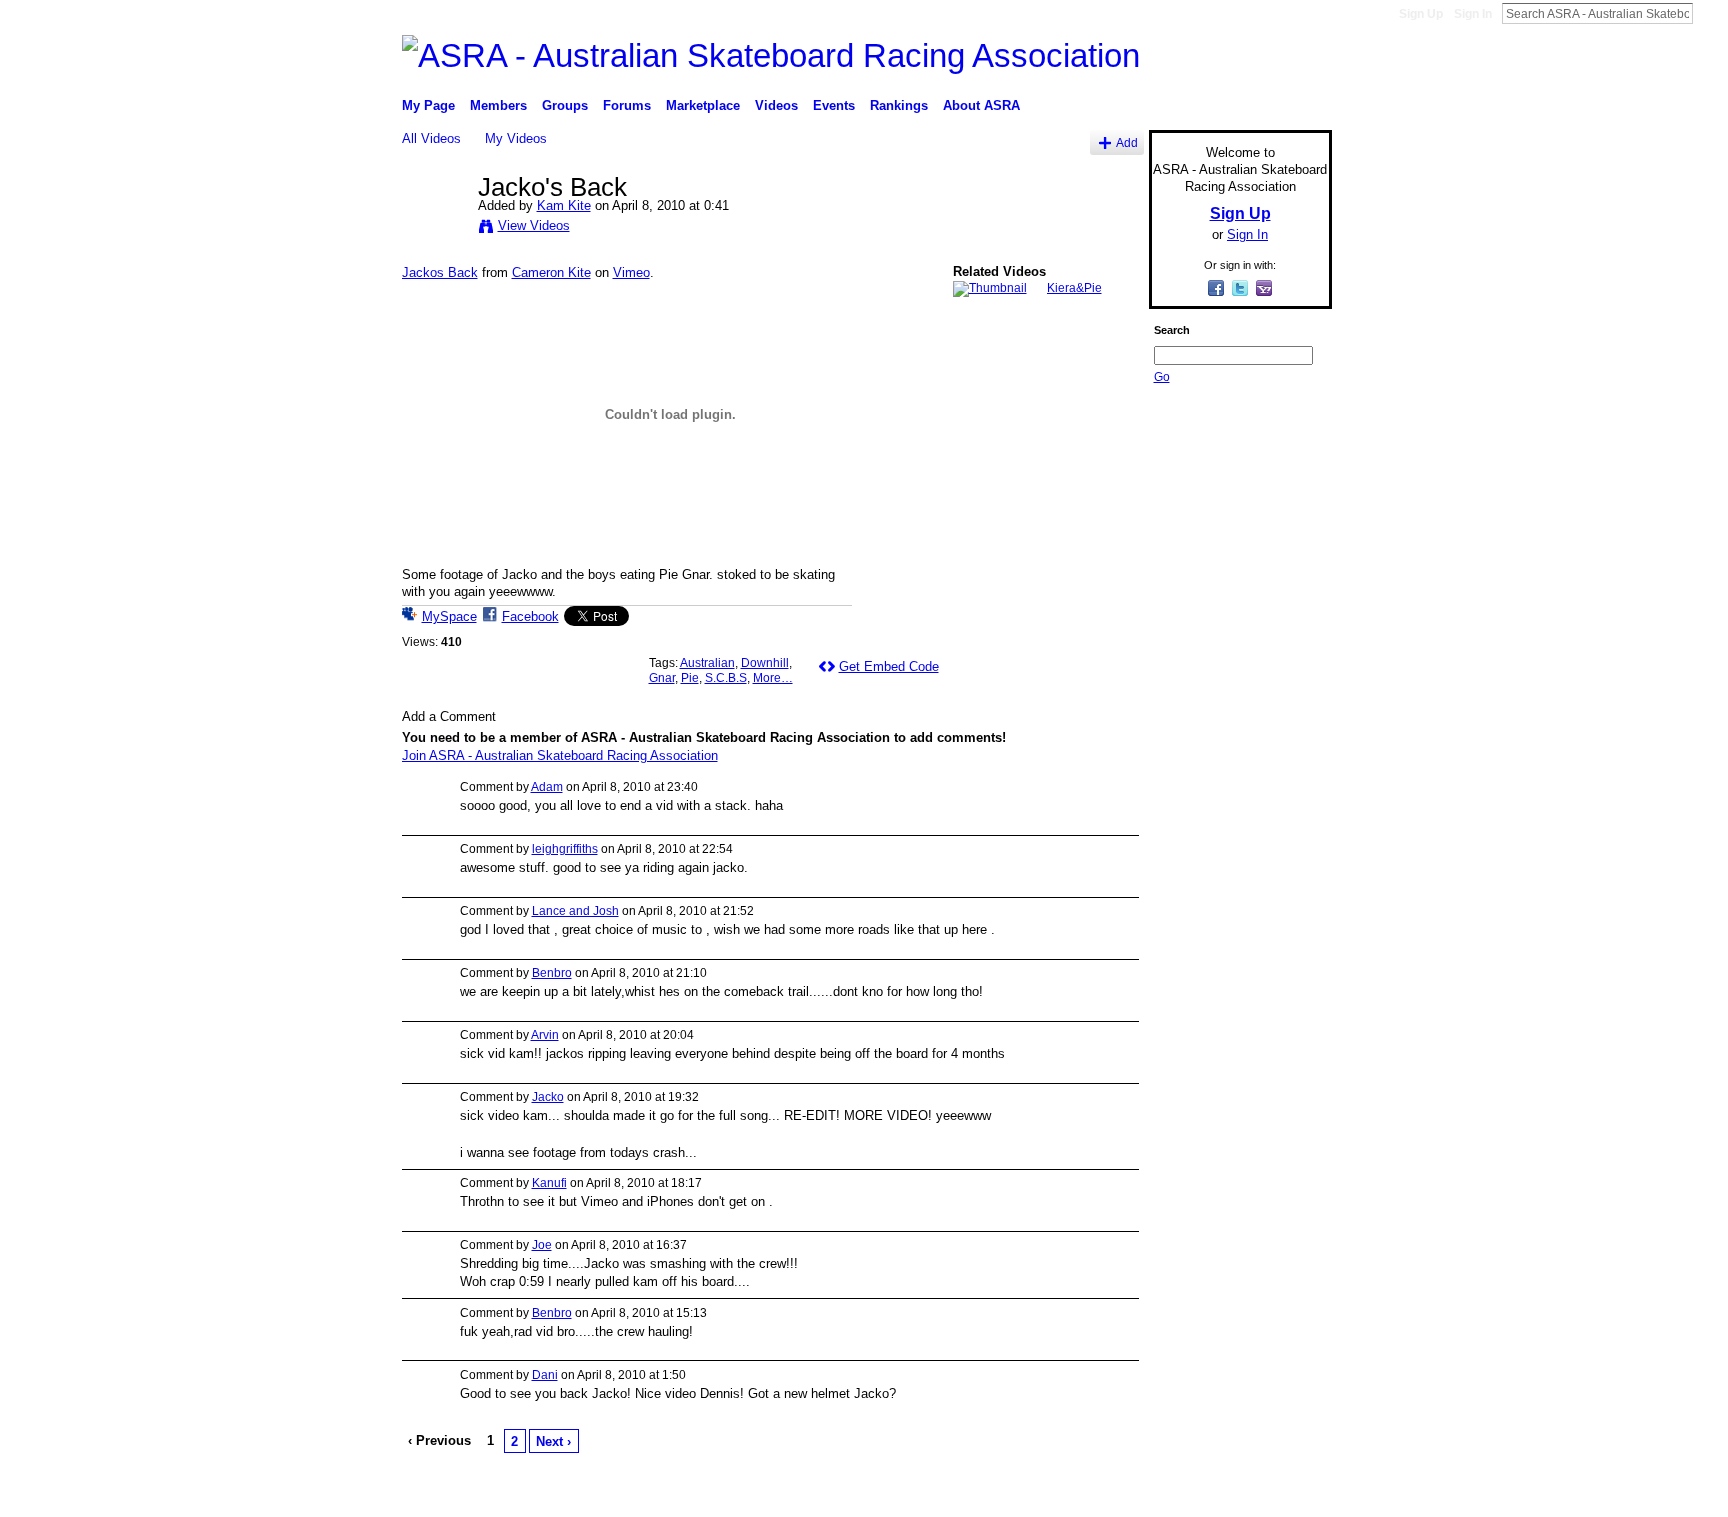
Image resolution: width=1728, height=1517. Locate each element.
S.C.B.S (726, 678)
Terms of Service (1287, 1494)
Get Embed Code (889, 666)
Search (1709, 13)
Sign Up (1421, 14)
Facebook (530, 616)
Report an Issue (1184, 1494)
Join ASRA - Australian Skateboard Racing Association (560, 755)
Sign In (1473, 14)
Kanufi (549, 1183)
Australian (707, 663)
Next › (553, 1441)
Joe (542, 1245)
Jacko (548, 1097)
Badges (1105, 1494)
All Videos (431, 138)
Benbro (552, 973)
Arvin (545, 1035)
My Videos (516, 138)
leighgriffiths (565, 849)
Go (1162, 377)
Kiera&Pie (1074, 288)
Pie (690, 678)
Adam (547, 787)
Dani (545, 1375)
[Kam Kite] (439, 229)
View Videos (534, 225)
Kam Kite (564, 205)
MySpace (449, 616)
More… (773, 678)
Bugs (523, 1494)
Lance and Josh (575, 911)
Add (1127, 142)
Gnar (662, 678)
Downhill (765, 663)
